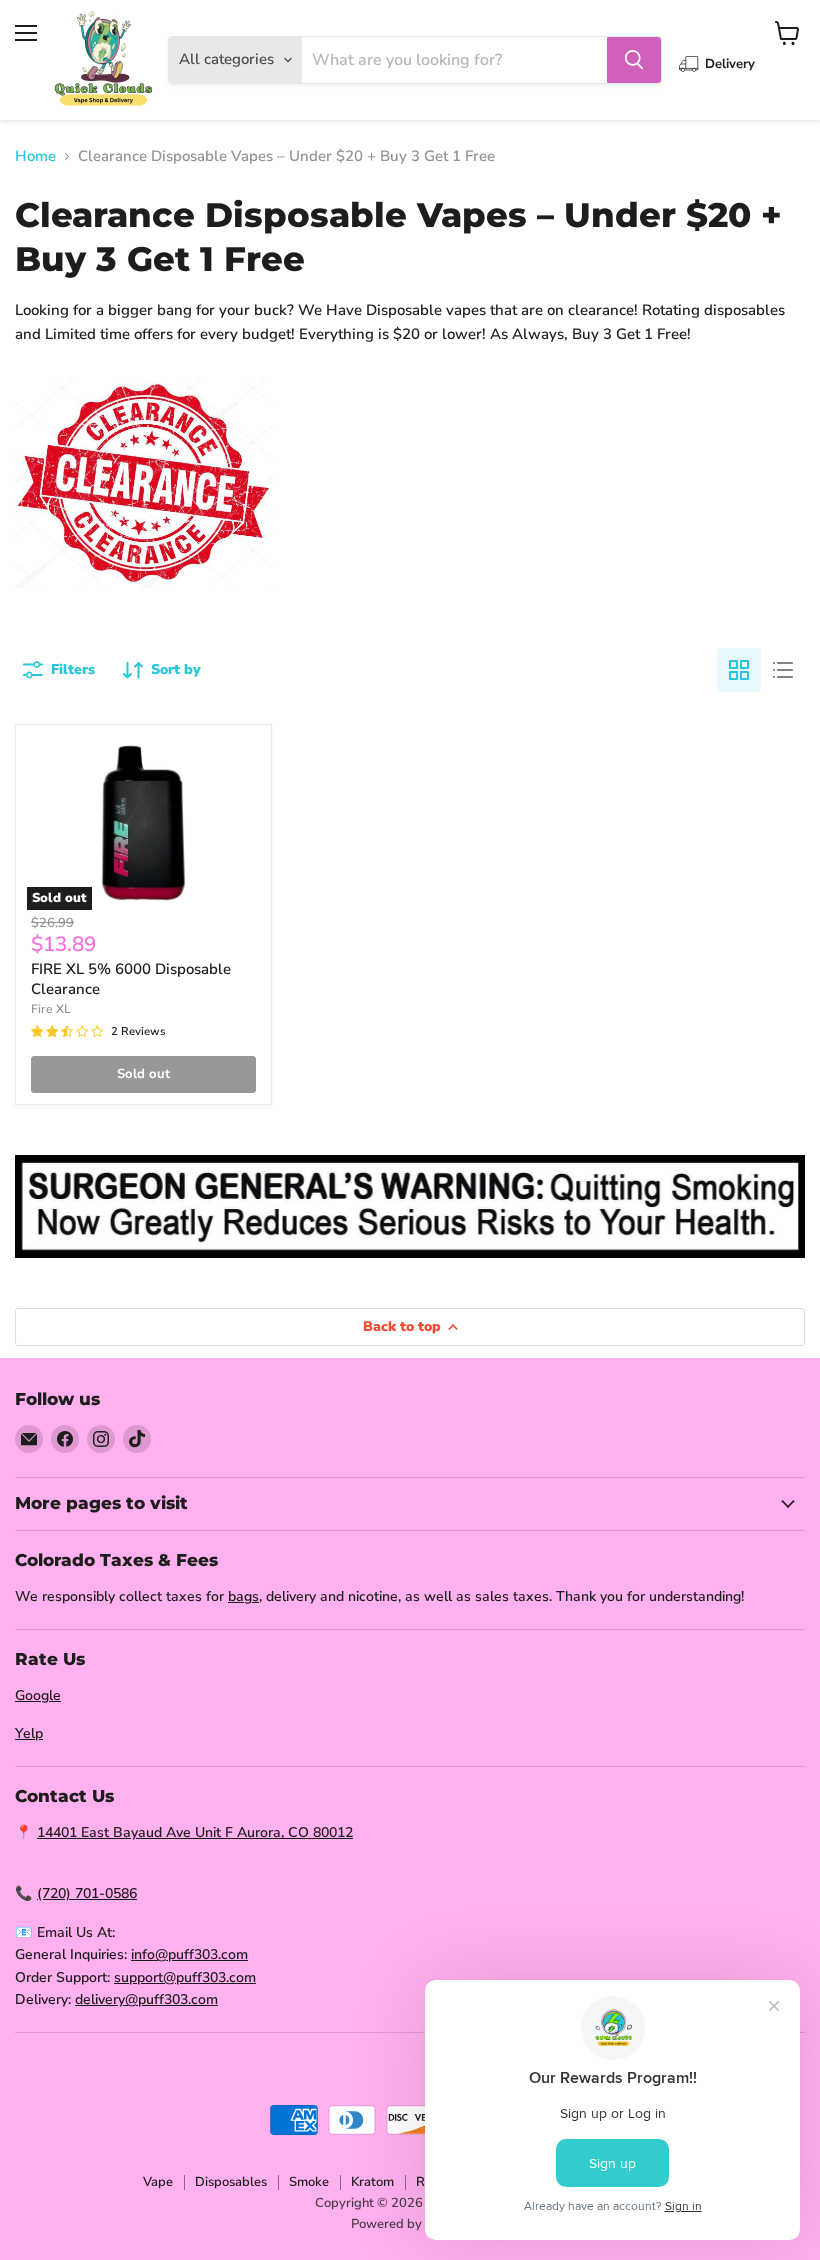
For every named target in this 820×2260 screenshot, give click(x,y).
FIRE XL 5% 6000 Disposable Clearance (131, 979)
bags (243, 1596)
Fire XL (51, 1009)
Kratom (372, 2182)
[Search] (634, 60)
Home (35, 156)
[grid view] (739, 670)
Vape (158, 2182)
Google (38, 1695)
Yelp (29, 1733)
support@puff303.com (185, 1977)
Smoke (309, 2182)
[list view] (783, 670)
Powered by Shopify (410, 2224)
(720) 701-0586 (87, 1893)
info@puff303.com (189, 1954)
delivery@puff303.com (146, 1999)
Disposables (231, 2182)
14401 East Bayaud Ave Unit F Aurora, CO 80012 (195, 1832)
